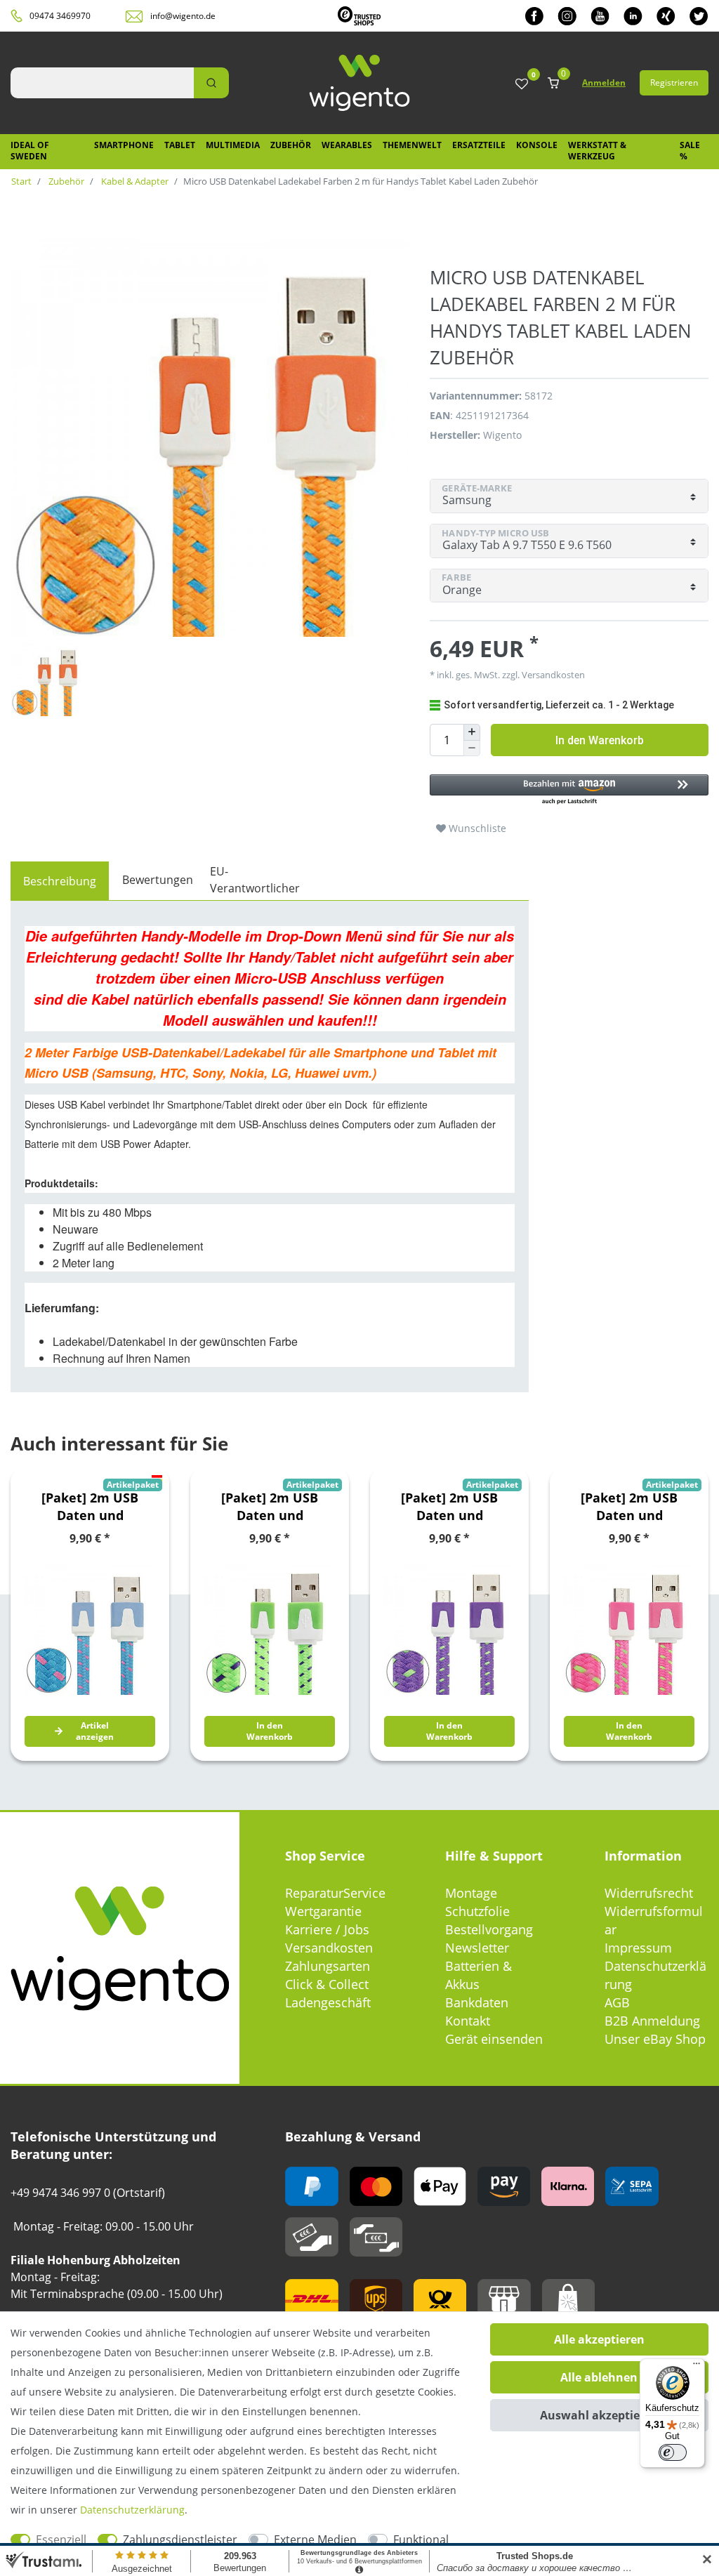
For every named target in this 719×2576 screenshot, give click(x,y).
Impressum (638, 1948)
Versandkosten (329, 1948)
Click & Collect (327, 1984)
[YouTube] (600, 16)
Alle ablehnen (599, 2377)
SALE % (690, 151)
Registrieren (674, 82)
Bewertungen (158, 880)
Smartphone (124, 145)
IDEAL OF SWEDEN (30, 151)
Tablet (180, 145)
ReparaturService (335, 1893)
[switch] (673, 2452)
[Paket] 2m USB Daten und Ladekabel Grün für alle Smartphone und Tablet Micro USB (270, 1507)
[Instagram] (567, 16)
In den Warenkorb (600, 740)
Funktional (421, 2539)
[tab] (60, 881)
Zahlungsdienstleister (180, 2539)
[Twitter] (699, 16)
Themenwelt (412, 145)
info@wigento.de (183, 16)
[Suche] (211, 83)
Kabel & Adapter (134, 181)
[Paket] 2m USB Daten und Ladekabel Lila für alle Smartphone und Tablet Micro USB (450, 1507)
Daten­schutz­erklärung (132, 2510)
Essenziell (61, 2539)
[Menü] (697, 2367)
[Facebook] (534, 16)
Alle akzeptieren (599, 2339)
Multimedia (233, 145)
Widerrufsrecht (649, 1893)
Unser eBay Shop (655, 2039)
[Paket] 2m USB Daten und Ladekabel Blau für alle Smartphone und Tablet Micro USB (90, 1507)
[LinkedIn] (633, 16)
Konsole (537, 145)
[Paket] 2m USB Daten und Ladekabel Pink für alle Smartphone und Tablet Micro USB (629, 1507)
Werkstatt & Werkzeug (597, 151)
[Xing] (666, 16)
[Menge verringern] (472, 749)
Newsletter (477, 1948)
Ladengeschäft (328, 2002)
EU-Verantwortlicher (255, 880)
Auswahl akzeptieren (599, 2415)
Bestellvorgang (489, 1929)
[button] (569, 790)
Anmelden (604, 82)
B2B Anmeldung (652, 2021)
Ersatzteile (479, 145)
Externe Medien (315, 2539)
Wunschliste (476, 828)
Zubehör (291, 145)
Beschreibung (60, 881)
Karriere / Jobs (327, 1929)
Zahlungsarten (328, 1966)
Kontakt (468, 2021)
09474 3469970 (60, 16)
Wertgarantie (323, 1911)
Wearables (347, 145)
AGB (617, 2002)
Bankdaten (477, 2002)
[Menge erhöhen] (472, 732)
